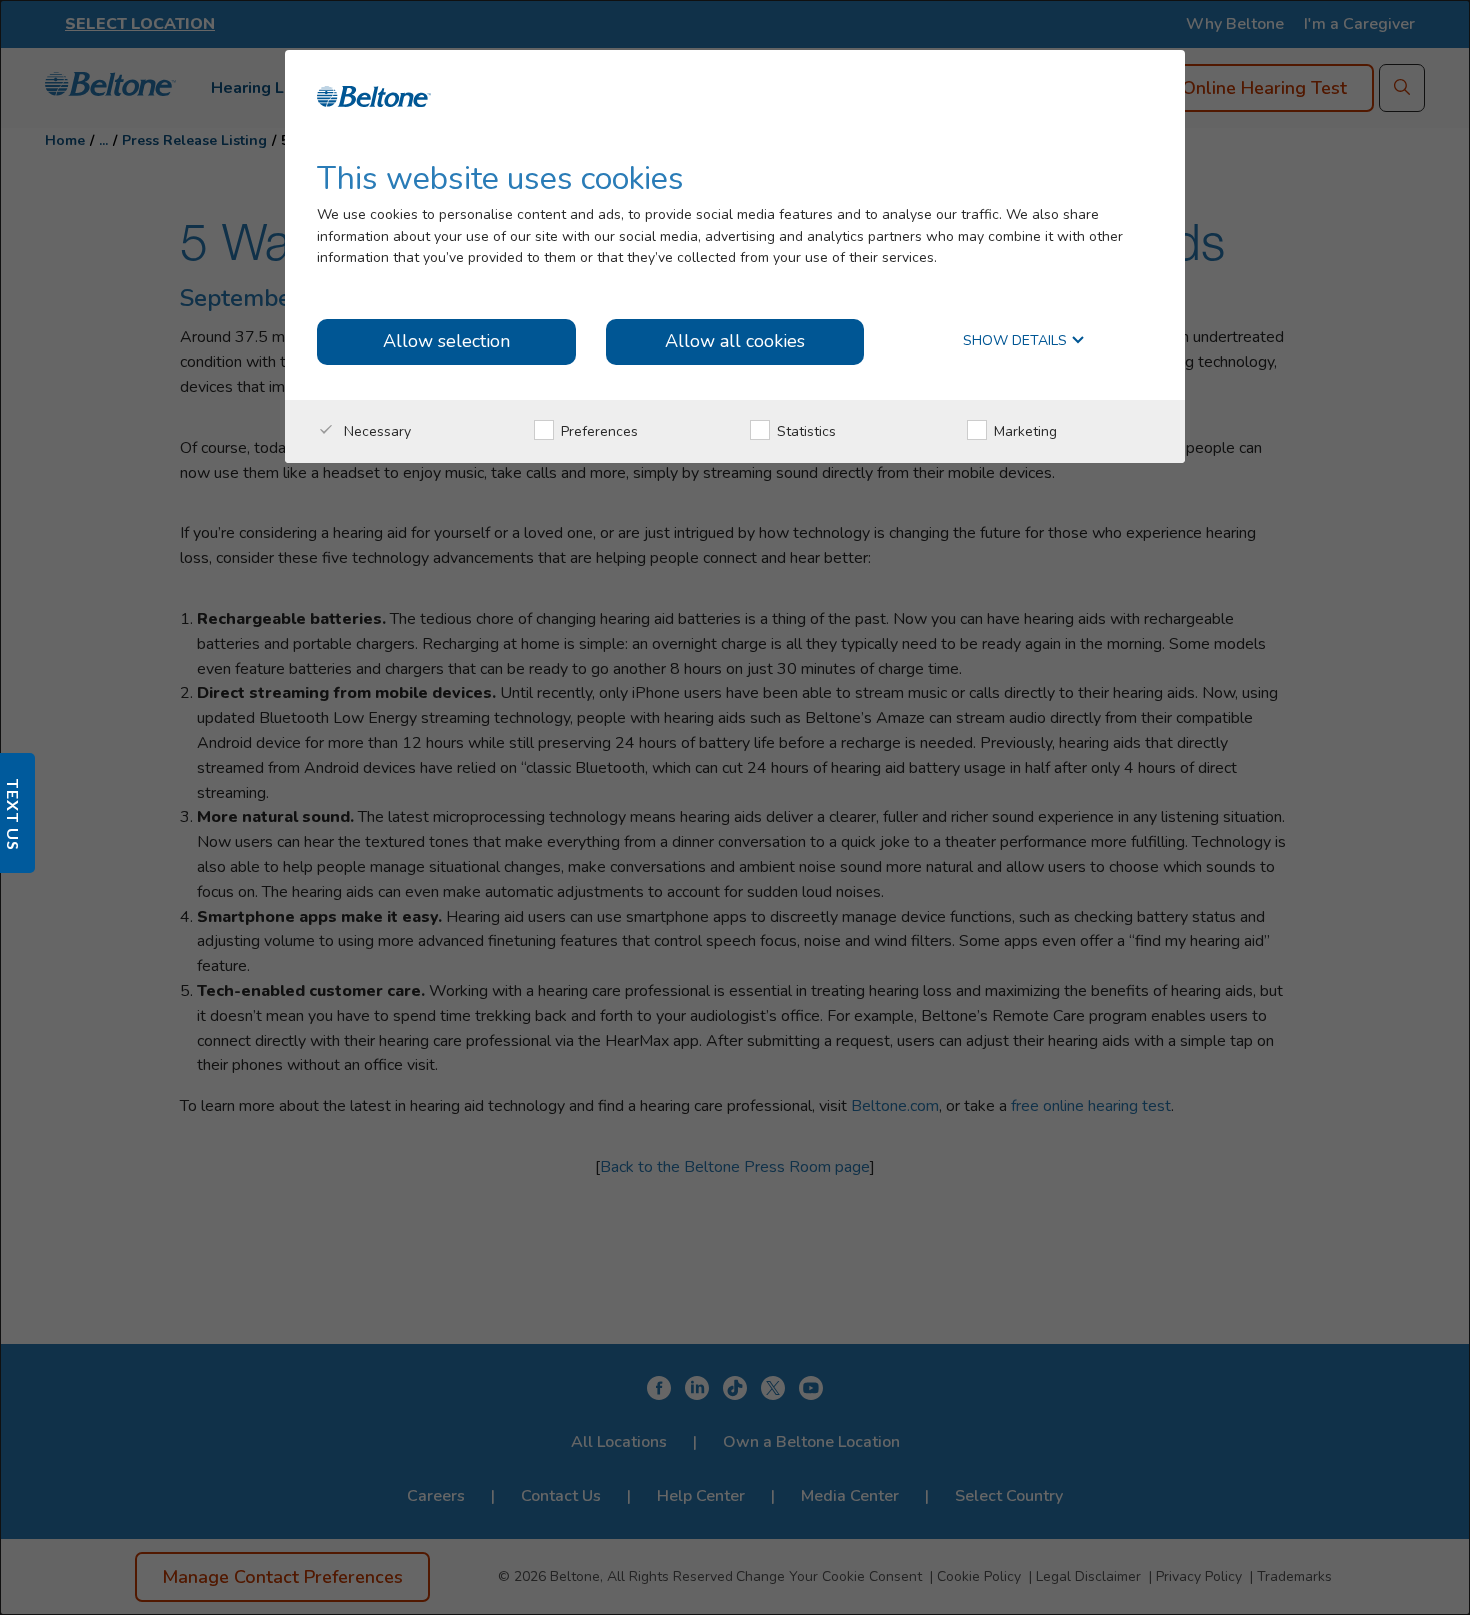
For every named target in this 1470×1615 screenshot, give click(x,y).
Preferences (597, 431)
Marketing (1023, 431)
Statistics (804, 431)
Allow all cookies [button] (735, 341)
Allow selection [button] (446, 341)
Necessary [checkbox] (375, 431)
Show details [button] (1017, 341)
